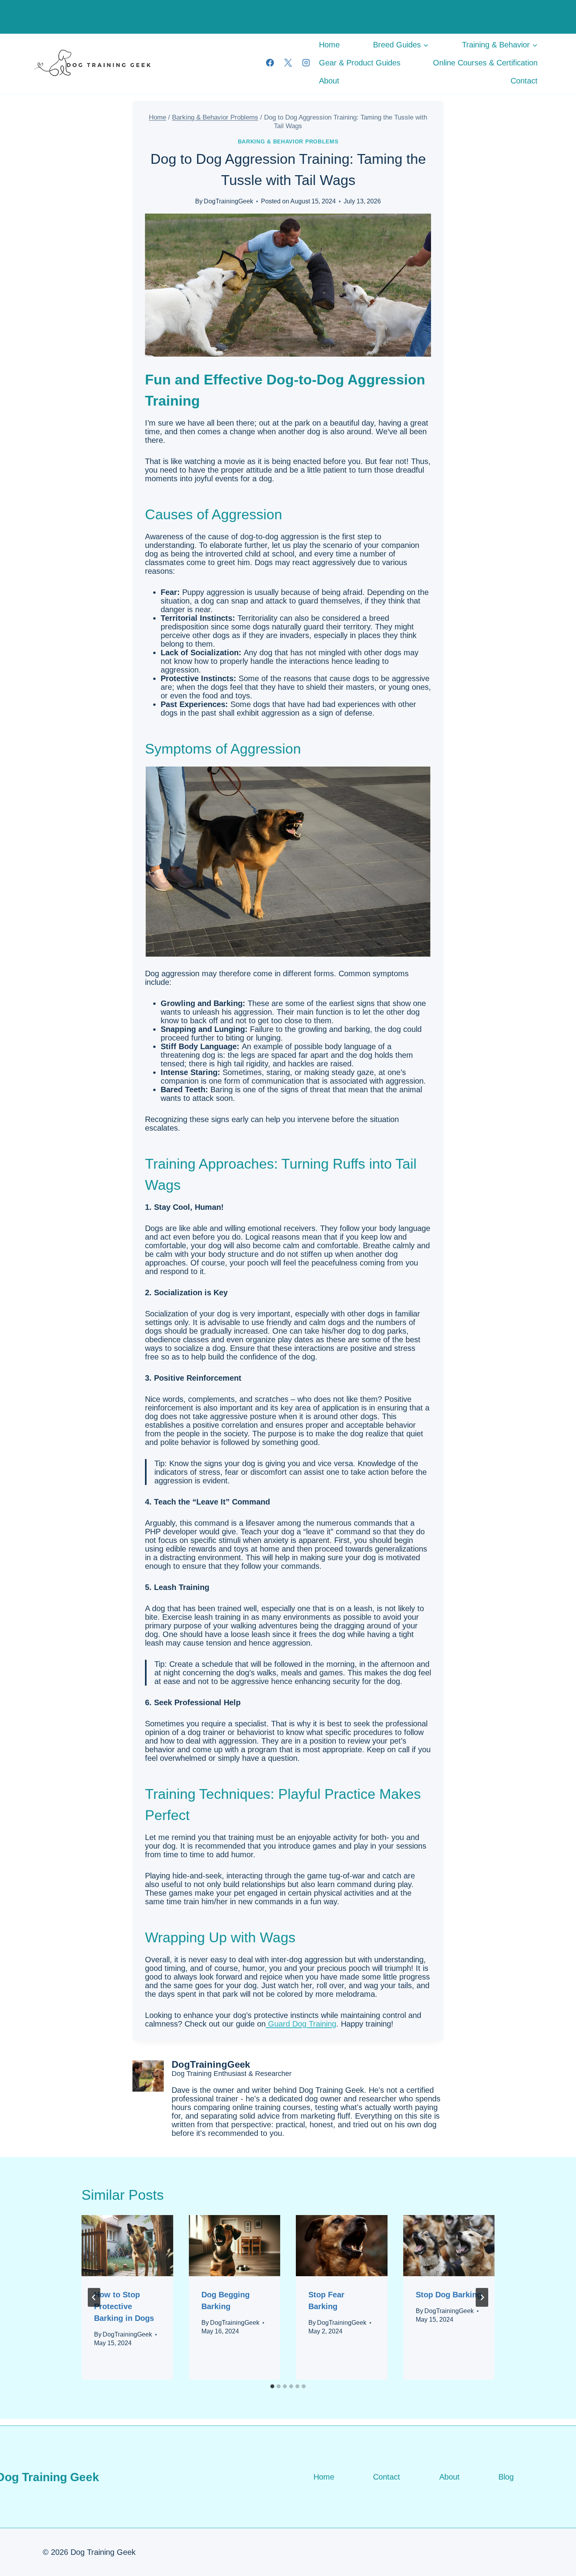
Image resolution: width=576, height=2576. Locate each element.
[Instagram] (306, 63)
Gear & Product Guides (388, 17)
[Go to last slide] (94, 2297)
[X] (288, 63)
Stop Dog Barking (449, 2295)
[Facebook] (270, 63)
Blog (506, 2477)
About (476, 17)
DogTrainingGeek (228, 201)
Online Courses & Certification (434, 17)
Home (255, 17)
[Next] (482, 2297)
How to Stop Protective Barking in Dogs (124, 2306)
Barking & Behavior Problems (288, 141)
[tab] (272, 2386)
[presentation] (127, 2246)
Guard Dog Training (301, 2024)
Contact (521, 17)
